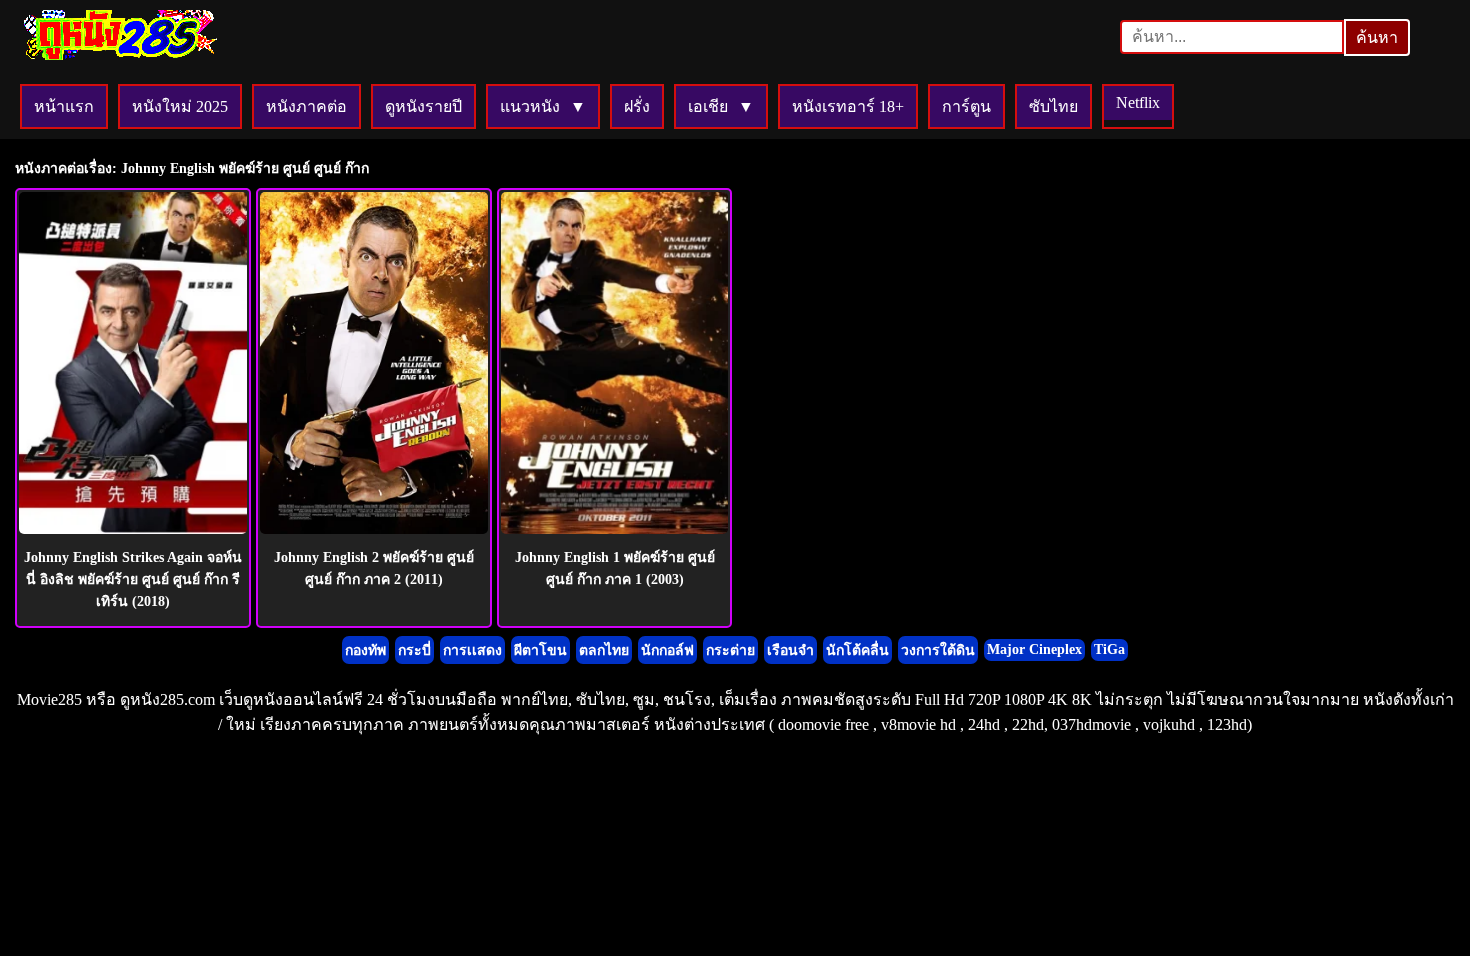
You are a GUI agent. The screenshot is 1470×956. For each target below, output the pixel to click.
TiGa (1109, 649)
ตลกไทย (604, 650)
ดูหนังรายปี (423, 106)
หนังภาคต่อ (306, 106)
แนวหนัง (530, 106)
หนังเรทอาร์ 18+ (848, 106)
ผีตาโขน (540, 650)
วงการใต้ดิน (938, 650)
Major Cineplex (1034, 649)
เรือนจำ (790, 650)
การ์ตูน (966, 106)
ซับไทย (1053, 106)
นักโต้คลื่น (857, 650)
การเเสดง (472, 650)
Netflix (1138, 102)
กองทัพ (365, 650)
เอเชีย (708, 106)
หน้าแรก (64, 106)
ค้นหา (1377, 37)
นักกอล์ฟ (667, 650)
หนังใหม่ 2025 (180, 106)
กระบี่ (414, 650)
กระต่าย (730, 650)
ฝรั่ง (637, 106)
